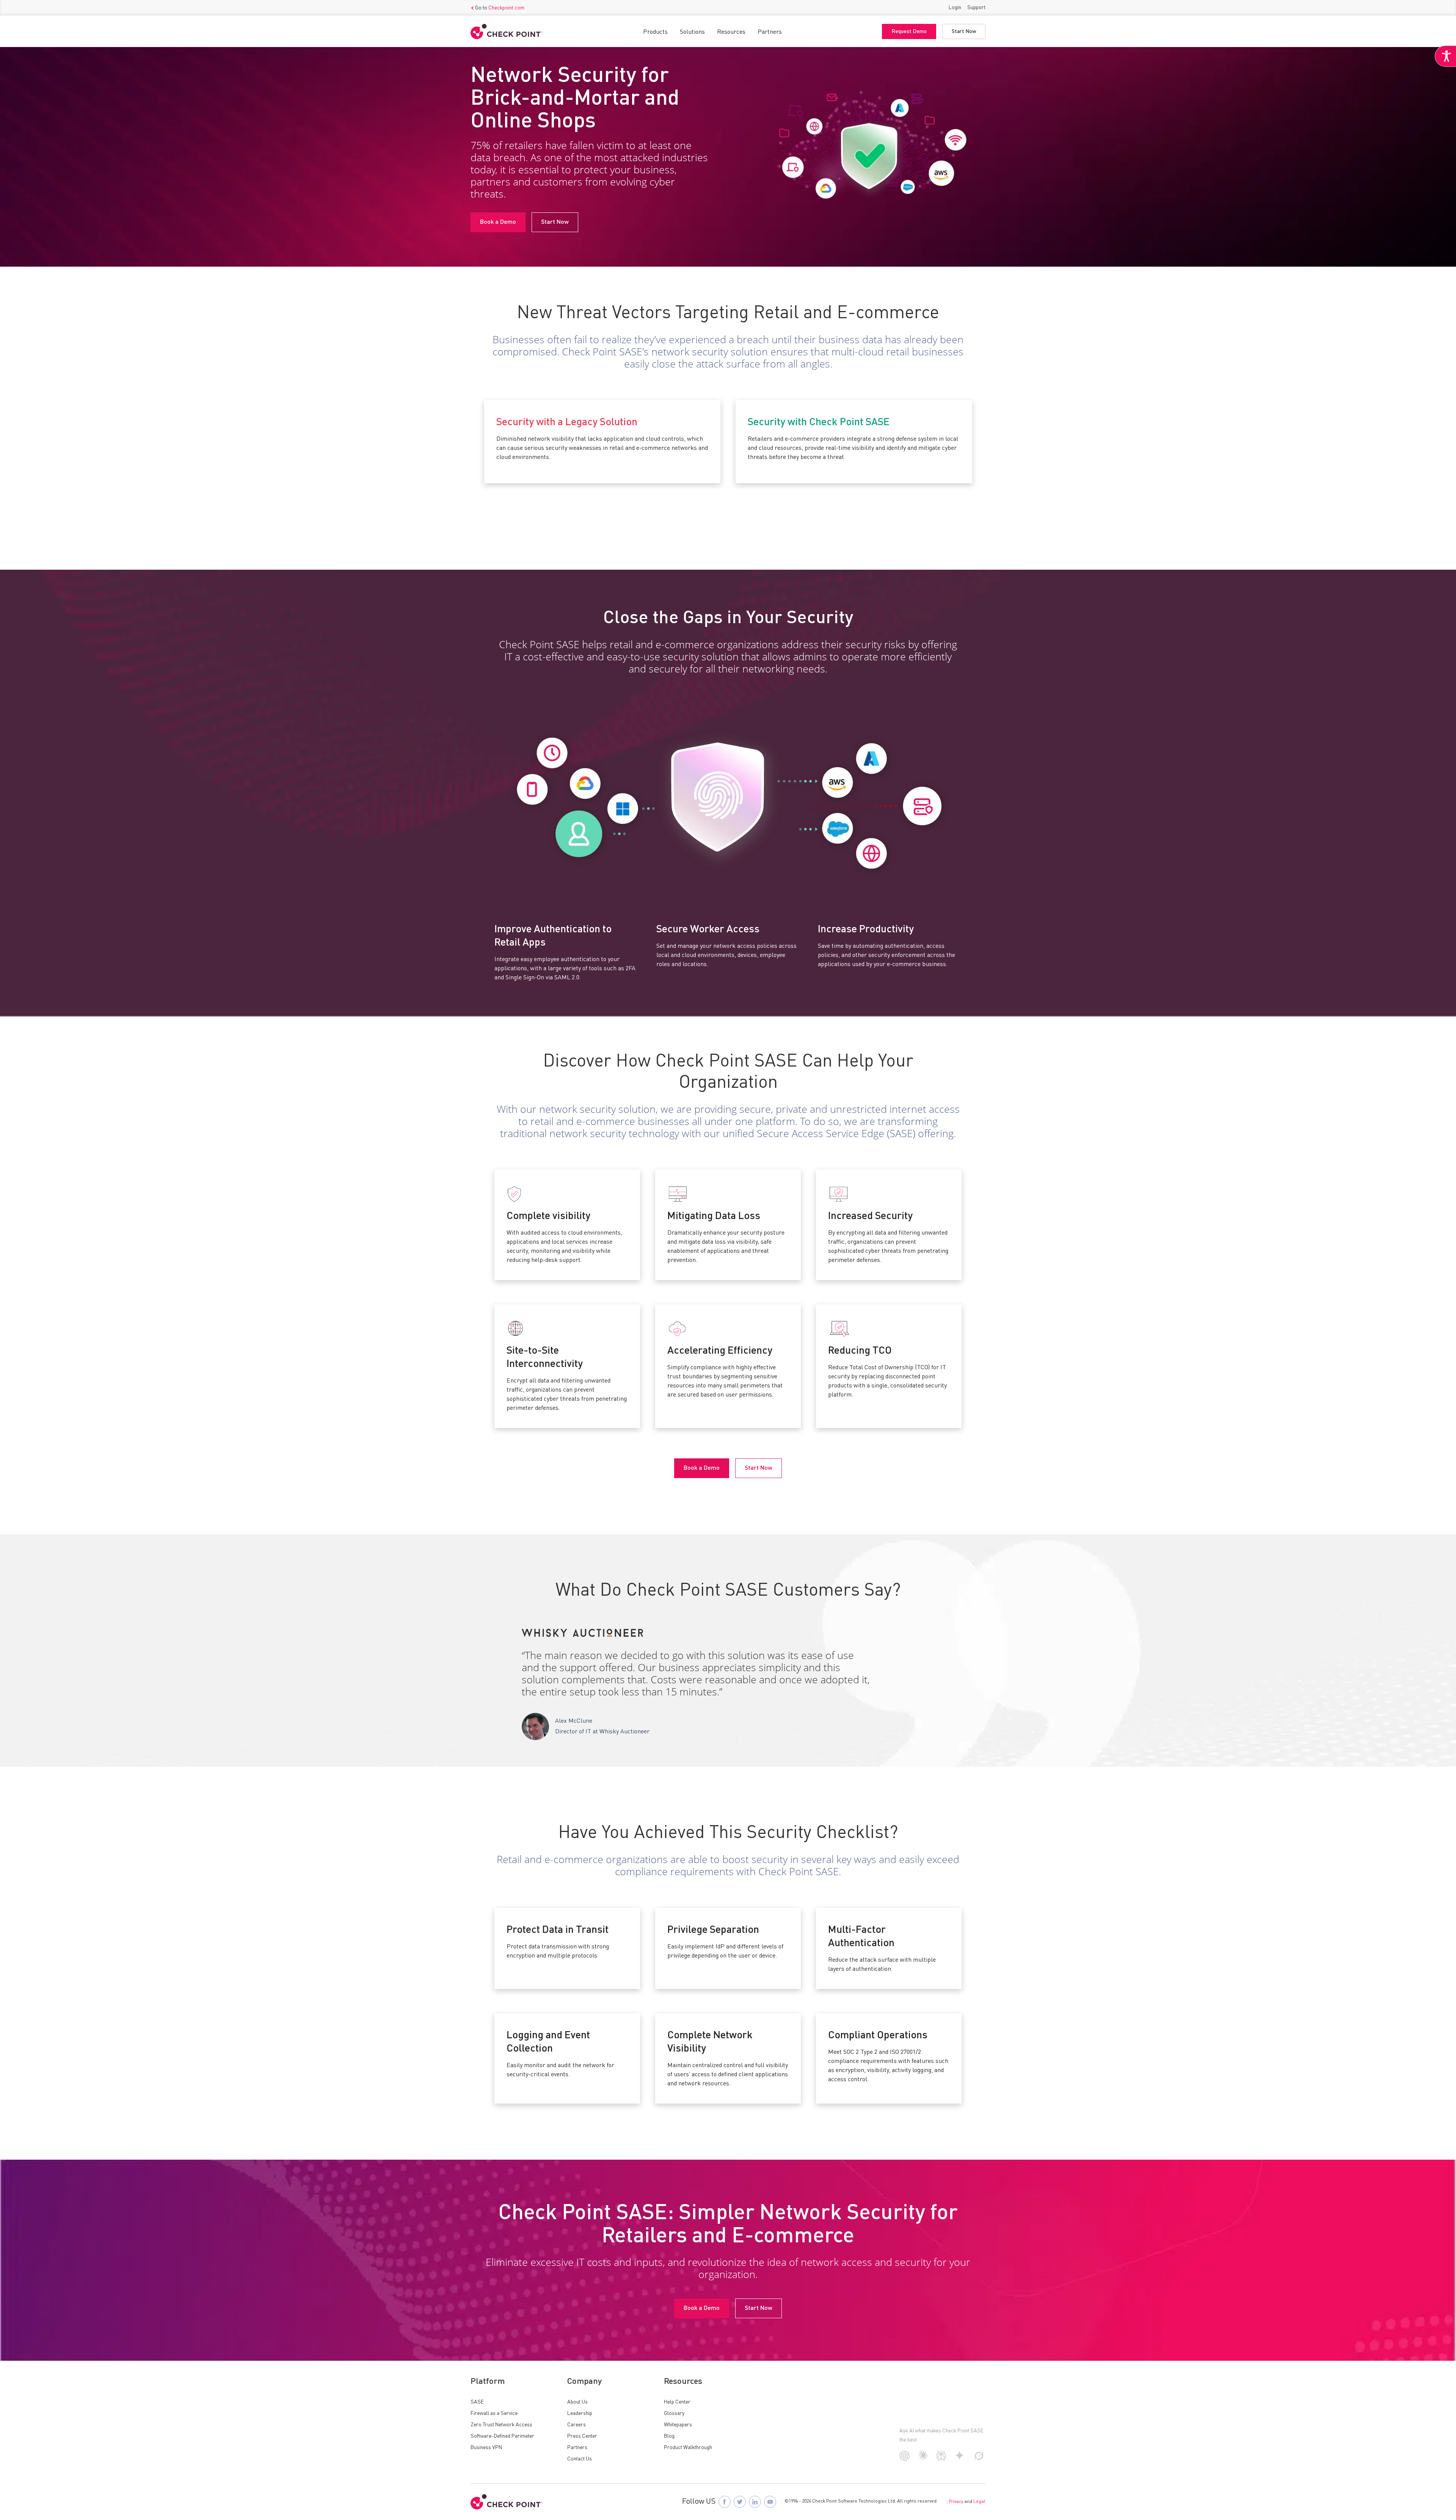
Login (955, 8)
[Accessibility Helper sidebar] (1445, 56)
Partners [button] (770, 32)
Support (976, 8)
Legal (979, 2502)
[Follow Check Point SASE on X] (740, 2502)
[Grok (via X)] (979, 2459)
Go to (500, 8)
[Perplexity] (941, 2460)
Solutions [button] (692, 32)
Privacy (956, 2502)
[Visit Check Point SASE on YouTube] (770, 2502)
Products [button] (655, 32)
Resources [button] (731, 32)
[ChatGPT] (905, 2459)
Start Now (964, 31)
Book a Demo (498, 222)
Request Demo (909, 31)
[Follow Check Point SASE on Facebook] (725, 2502)
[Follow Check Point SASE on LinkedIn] (755, 2502)
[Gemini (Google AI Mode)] (960, 2459)
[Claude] (923, 2458)
